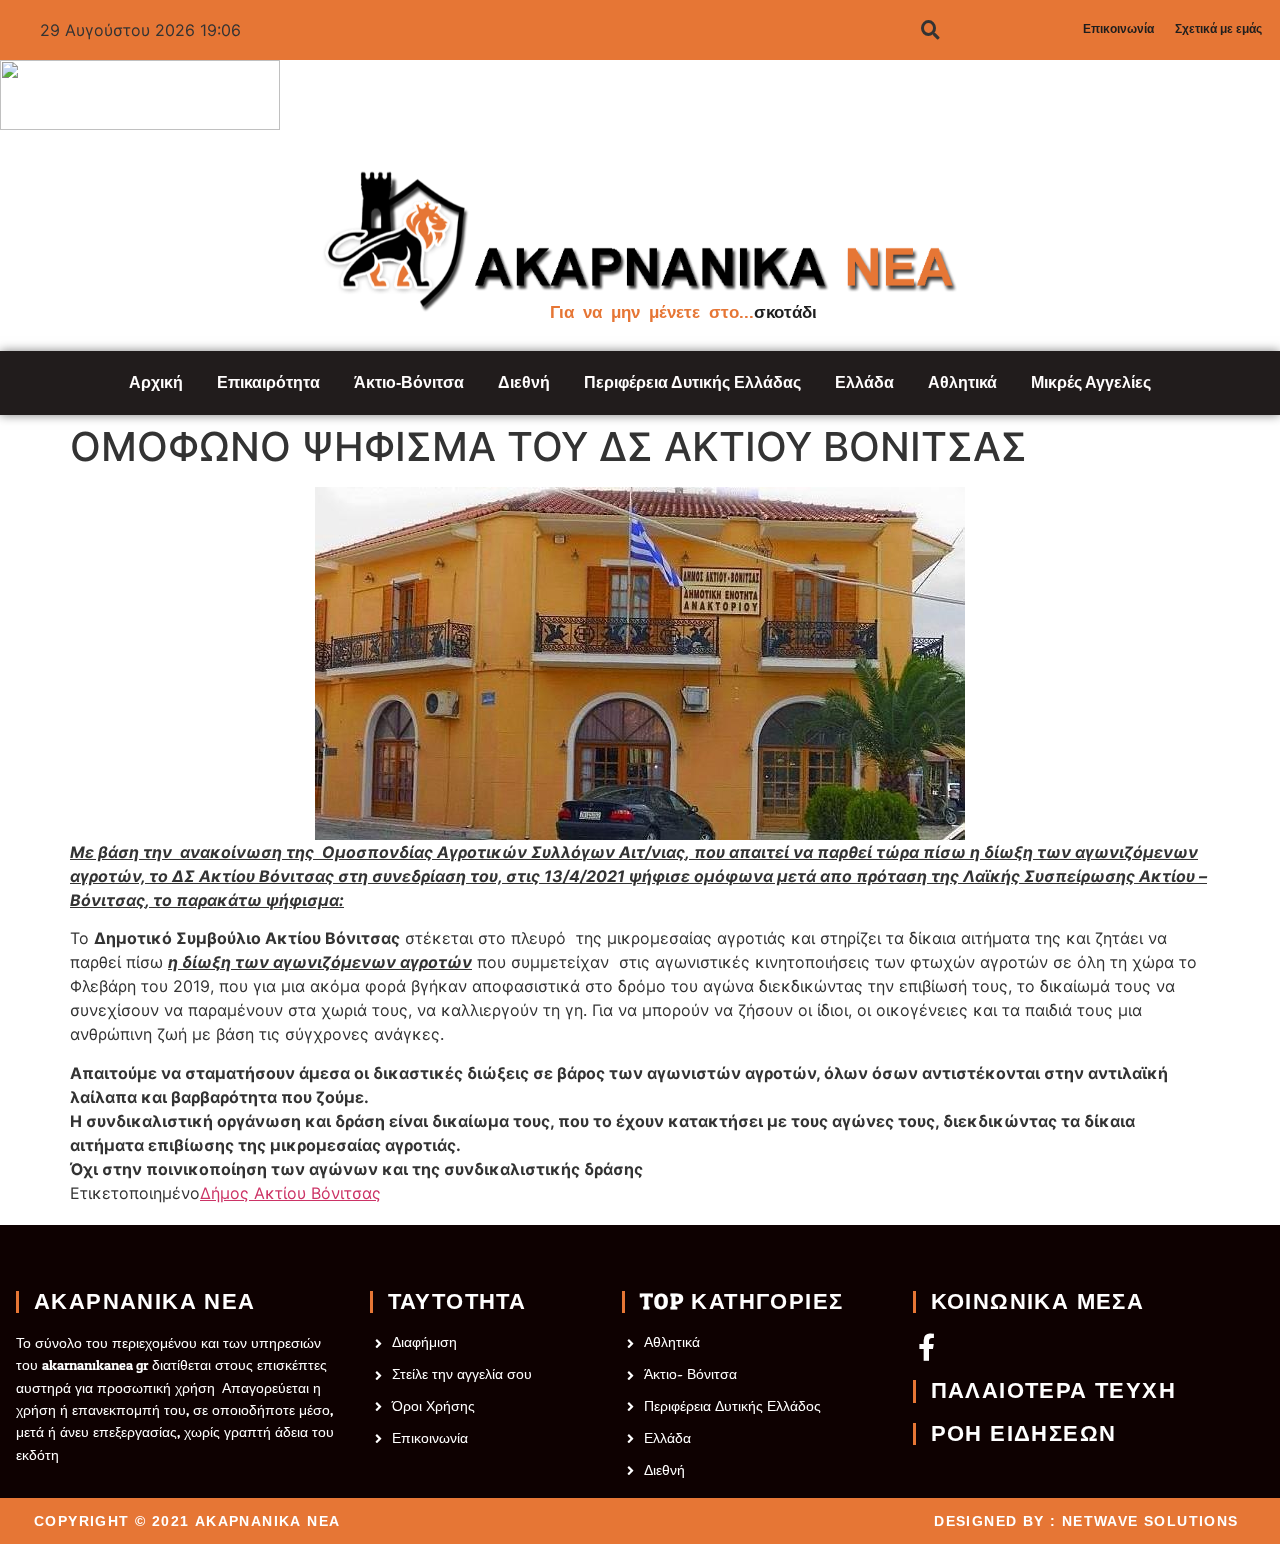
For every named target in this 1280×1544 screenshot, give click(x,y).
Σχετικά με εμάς (1218, 29)
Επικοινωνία (1118, 29)
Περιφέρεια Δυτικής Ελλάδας (692, 382)
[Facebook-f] (926, 1346)
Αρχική (156, 382)
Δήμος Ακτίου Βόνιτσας (290, 1193)
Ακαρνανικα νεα (145, 1302)
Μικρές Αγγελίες (1091, 382)
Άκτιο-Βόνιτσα (409, 382)
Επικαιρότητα (268, 382)
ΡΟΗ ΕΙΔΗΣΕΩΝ (1024, 1434)
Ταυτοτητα (457, 1302)
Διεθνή (524, 382)
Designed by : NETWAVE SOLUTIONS (1086, 1521)
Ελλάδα (864, 382)
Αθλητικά (962, 382)
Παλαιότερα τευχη (1053, 1391)
